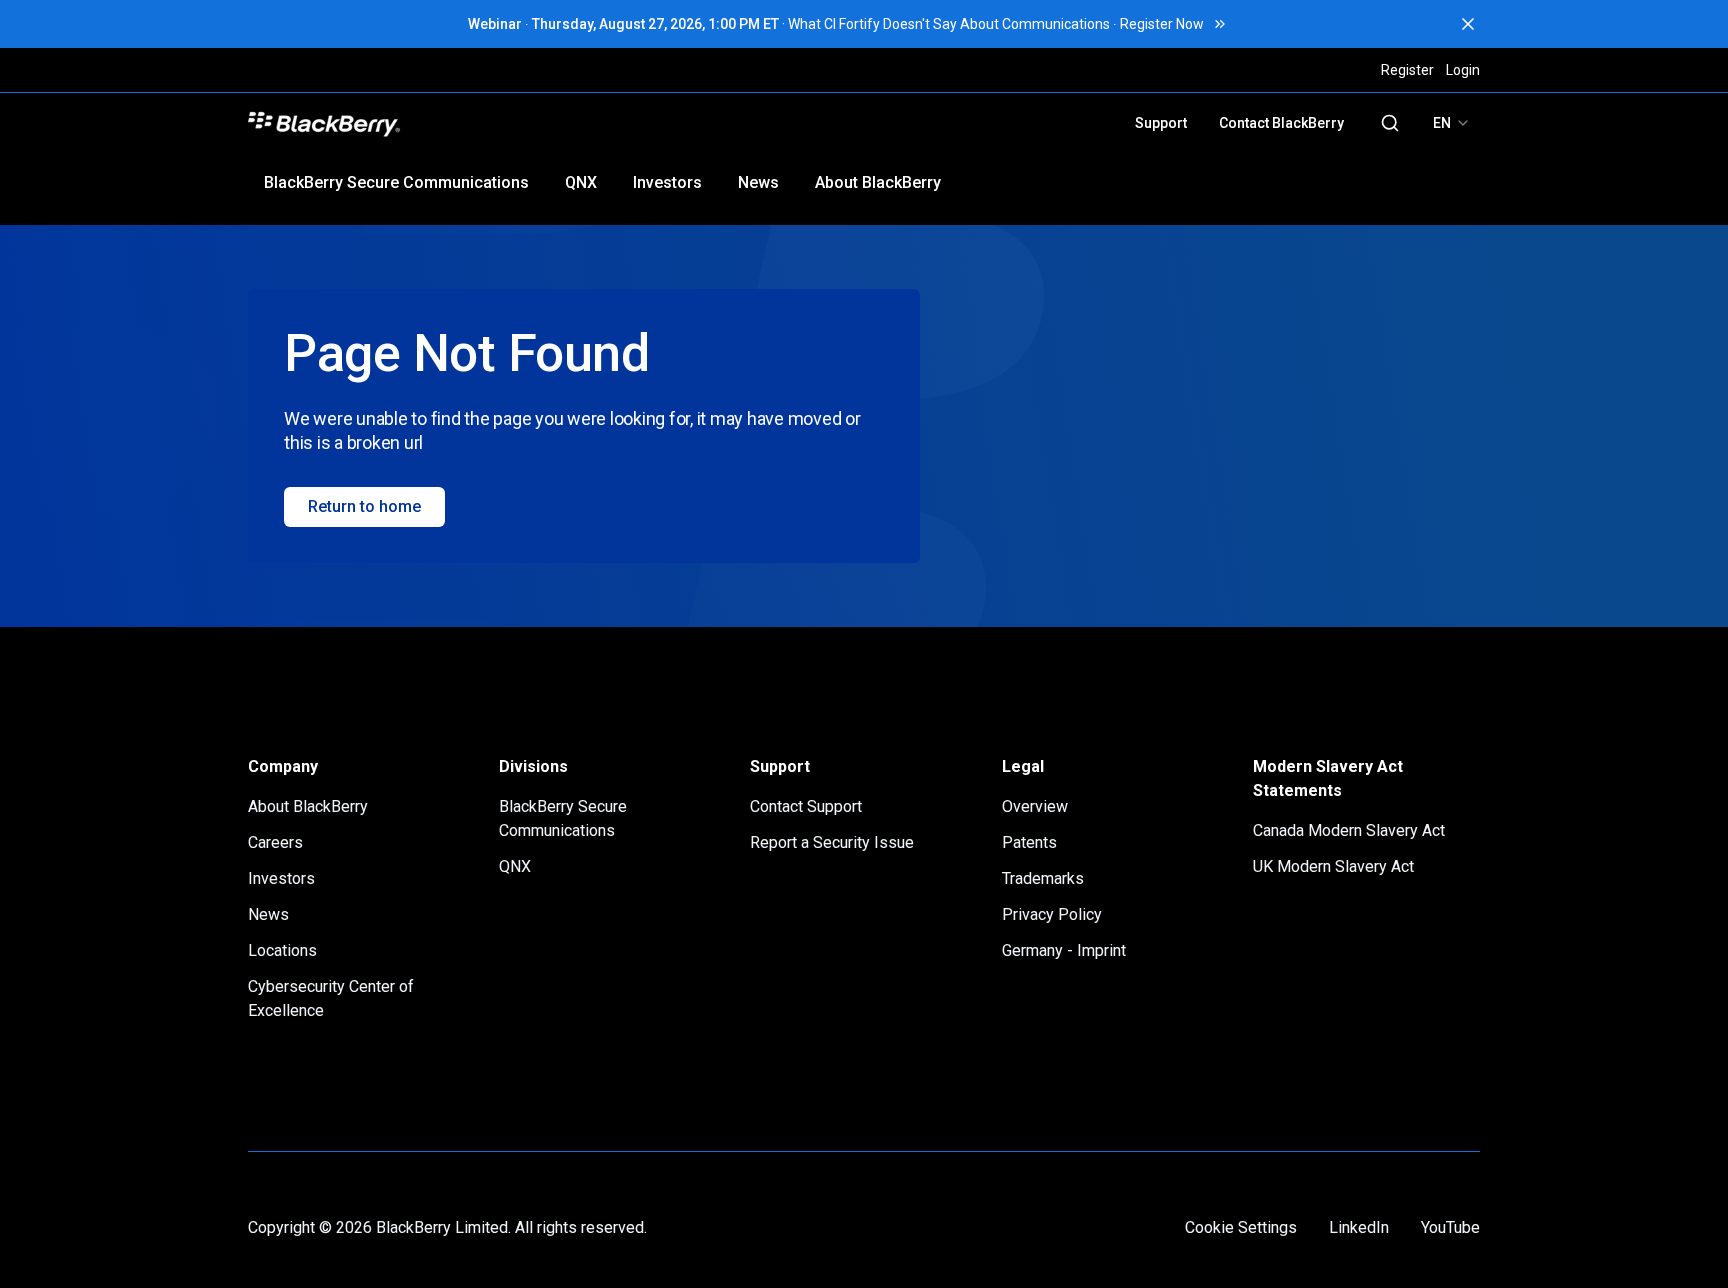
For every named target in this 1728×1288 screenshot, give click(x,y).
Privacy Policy (1052, 914)
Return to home (364, 506)
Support (1161, 123)
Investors (667, 182)
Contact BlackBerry (1281, 123)
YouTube (1450, 1227)
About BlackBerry (878, 182)
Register (1407, 70)
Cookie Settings (1241, 1227)
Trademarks (1043, 878)
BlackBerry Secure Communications (396, 182)
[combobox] (1452, 123)
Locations (282, 950)
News (758, 182)
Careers (275, 842)
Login (1463, 70)
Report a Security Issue (832, 842)
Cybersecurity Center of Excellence (331, 998)
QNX (581, 182)
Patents (1029, 842)
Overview (1035, 806)
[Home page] (466, 123)
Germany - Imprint (1064, 950)
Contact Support (806, 806)
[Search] (1390, 123)
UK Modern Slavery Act (1333, 866)
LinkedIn (1359, 1227)
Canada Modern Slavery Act (1349, 830)
